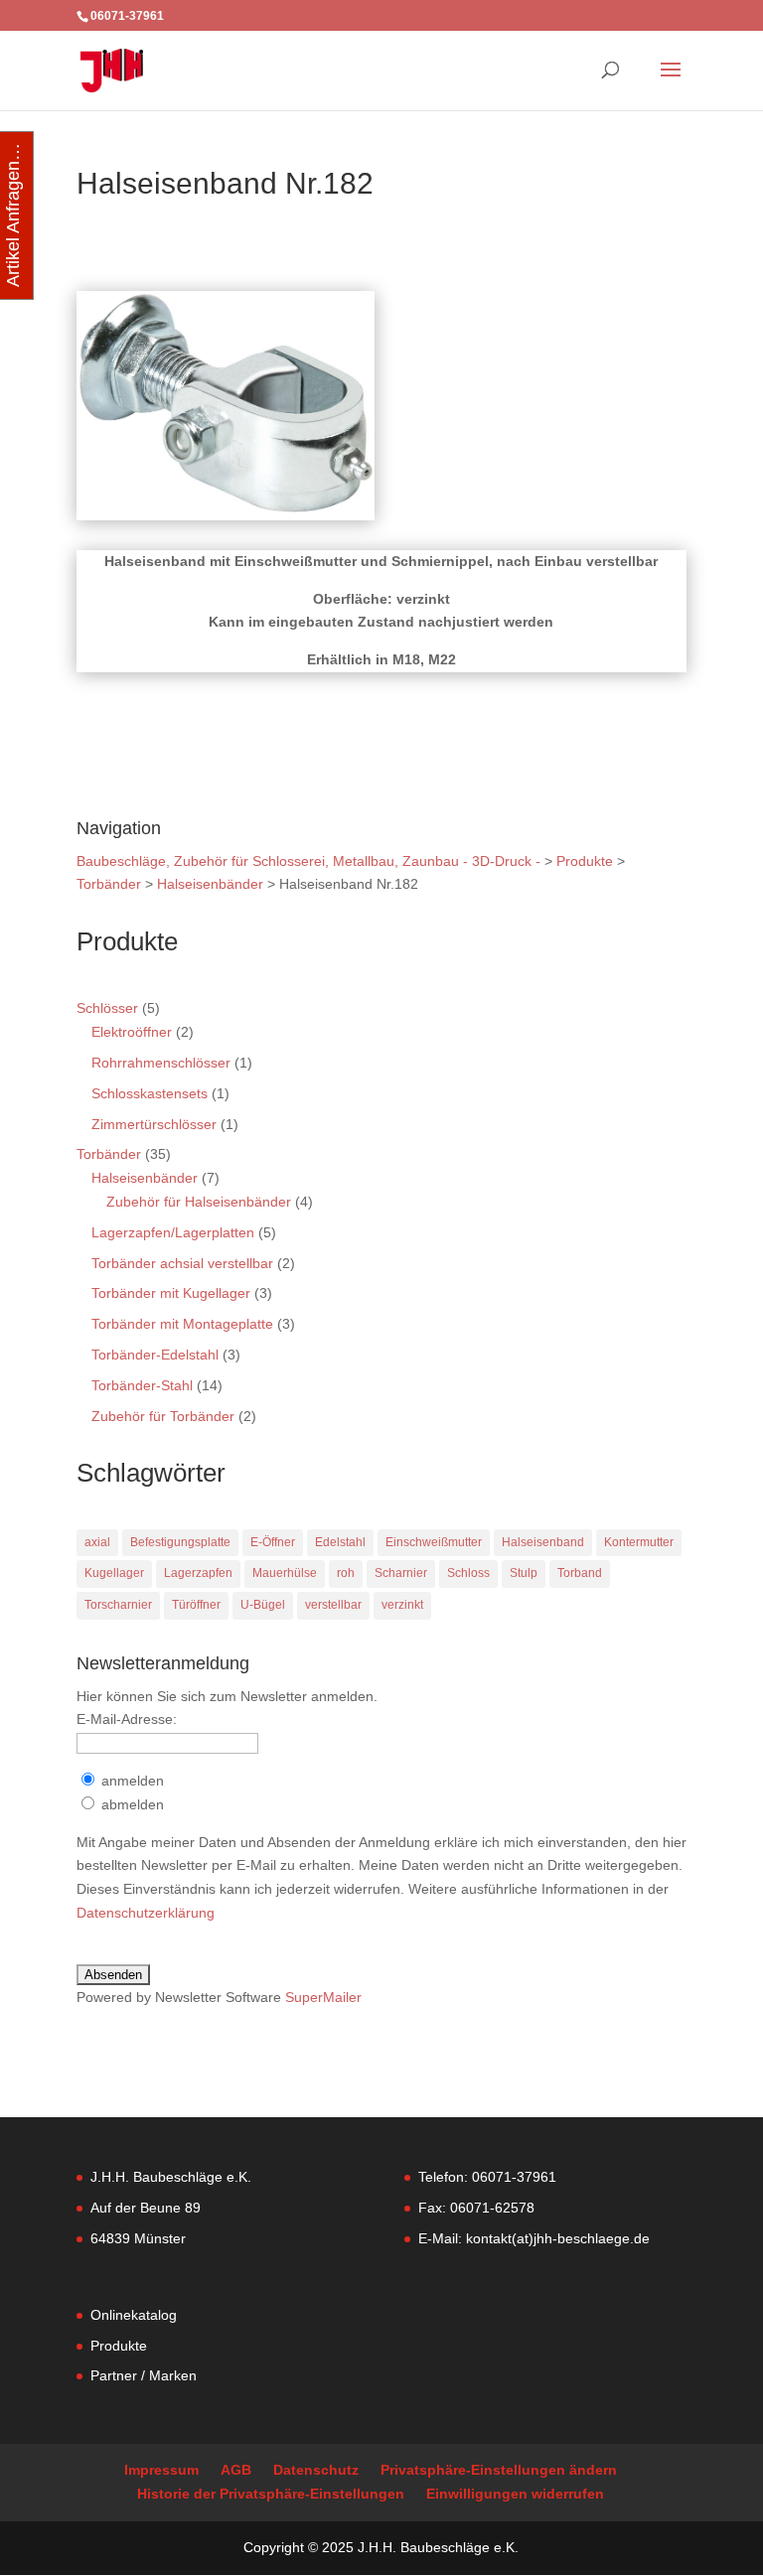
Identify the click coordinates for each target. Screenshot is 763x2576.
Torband (580, 1573)
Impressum (161, 2470)
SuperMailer (323, 1997)
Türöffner (196, 1605)
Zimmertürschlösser (154, 1124)
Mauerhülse (285, 1573)
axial (97, 1542)
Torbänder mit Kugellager (171, 1293)
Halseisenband (543, 1542)
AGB (236, 2470)
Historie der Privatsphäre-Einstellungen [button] (271, 2494)
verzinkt (402, 1605)
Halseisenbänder (145, 1178)
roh (346, 1573)
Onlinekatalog (134, 2315)
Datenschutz (316, 2470)
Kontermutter (639, 1542)
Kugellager (114, 1573)
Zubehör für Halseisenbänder (199, 1202)
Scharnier (401, 1573)
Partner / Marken (144, 2375)
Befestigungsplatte (180, 1542)
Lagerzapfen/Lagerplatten (173, 1232)
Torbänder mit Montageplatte (182, 1324)
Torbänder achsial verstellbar (182, 1263)
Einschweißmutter (434, 1542)
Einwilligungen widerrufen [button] (515, 2494)
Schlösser (107, 1008)
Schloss (468, 1573)
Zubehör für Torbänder (163, 1416)
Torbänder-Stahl (142, 1385)
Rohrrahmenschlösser (161, 1063)
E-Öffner (273, 1542)
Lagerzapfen (198, 1573)
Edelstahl (340, 1542)
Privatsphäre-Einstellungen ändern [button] (499, 2470)
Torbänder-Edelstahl (155, 1355)
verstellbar (333, 1605)
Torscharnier (118, 1605)
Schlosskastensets (150, 1093)
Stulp (524, 1573)
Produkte (119, 2346)
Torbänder (109, 1154)
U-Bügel (263, 1605)
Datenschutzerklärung (146, 1913)
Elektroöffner (132, 1032)
